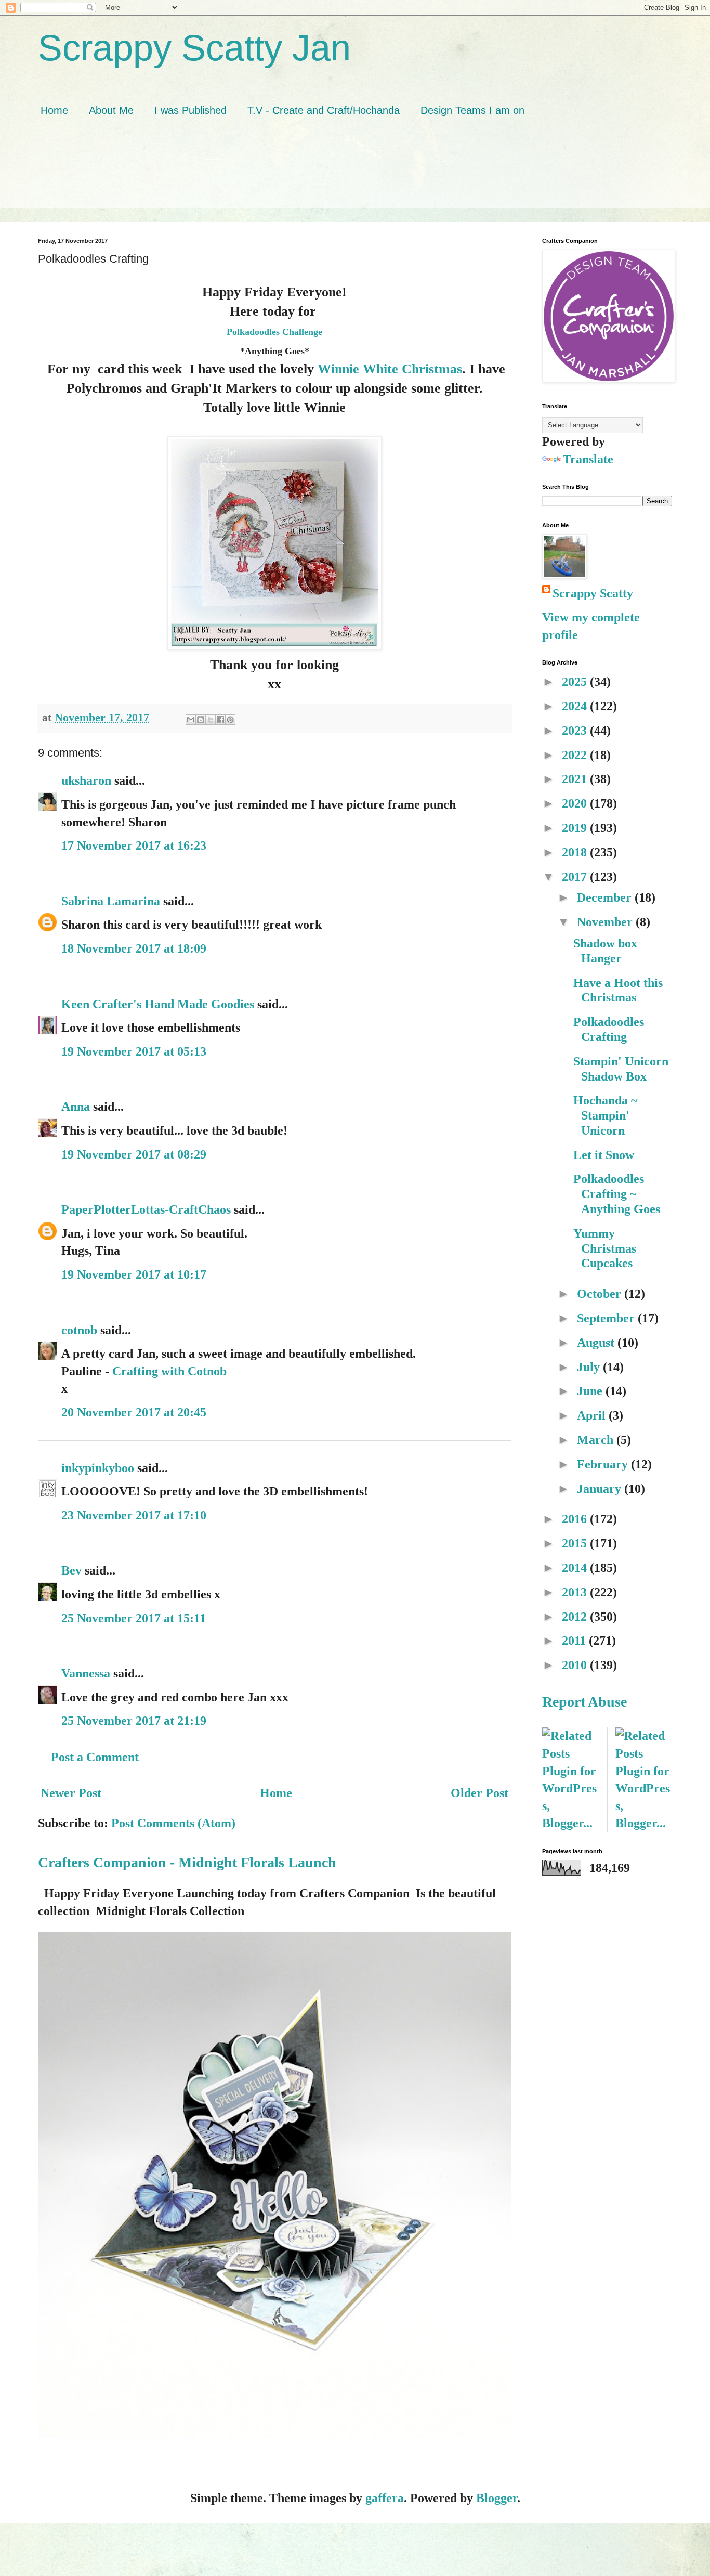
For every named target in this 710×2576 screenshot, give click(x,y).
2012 (576, 1617)
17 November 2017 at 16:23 (134, 845)
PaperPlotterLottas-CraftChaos (146, 1209)
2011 (575, 1641)
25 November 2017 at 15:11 (134, 1618)
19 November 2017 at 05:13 (134, 1051)
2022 (576, 755)
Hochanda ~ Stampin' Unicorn (605, 1115)
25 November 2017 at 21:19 (134, 1721)
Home (54, 110)
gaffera (385, 2498)
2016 (576, 1519)
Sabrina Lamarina (111, 901)
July (590, 1367)
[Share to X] (211, 720)
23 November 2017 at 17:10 (134, 1515)
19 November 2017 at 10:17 (134, 1274)
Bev (71, 1570)
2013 (576, 1592)
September (607, 1318)
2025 (576, 682)
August (597, 1343)
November (606, 922)
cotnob (79, 1330)
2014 (576, 1568)
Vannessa (86, 1673)
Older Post (479, 1793)
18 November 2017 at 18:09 (134, 948)
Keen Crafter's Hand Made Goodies (158, 1004)
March (597, 1440)
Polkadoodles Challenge (274, 332)
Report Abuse (584, 1702)
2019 (576, 828)
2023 (576, 731)
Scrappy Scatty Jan (194, 48)
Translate (588, 459)
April (593, 1415)
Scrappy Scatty (593, 593)
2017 (576, 877)
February (604, 1464)
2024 (576, 706)
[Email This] (191, 720)
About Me (111, 110)
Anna (77, 1107)
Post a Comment (95, 1757)
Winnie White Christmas (390, 369)
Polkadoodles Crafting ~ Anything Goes (617, 1194)
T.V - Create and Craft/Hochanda (324, 110)
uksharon (86, 780)
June (591, 1391)
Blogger (497, 2498)
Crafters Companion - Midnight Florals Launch (187, 1862)
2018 (576, 852)
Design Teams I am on (472, 110)
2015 (576, 1543)
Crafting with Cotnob (169, 1371)
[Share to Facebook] (220, 720)
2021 (576, 779)
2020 (576, 803)
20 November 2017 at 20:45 (134, 1412)
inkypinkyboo (98, 1468)
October (601, 1294)
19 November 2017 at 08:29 (134, 1154)
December (606, 897)
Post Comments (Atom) (173, 1823)
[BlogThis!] (201, 720)
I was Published (190, 110)
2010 (576, 1665)
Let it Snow (604, 1155)
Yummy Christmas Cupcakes (605, 1248)
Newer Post (71, 1793)
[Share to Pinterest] (230, 720)
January (601, 1489)
